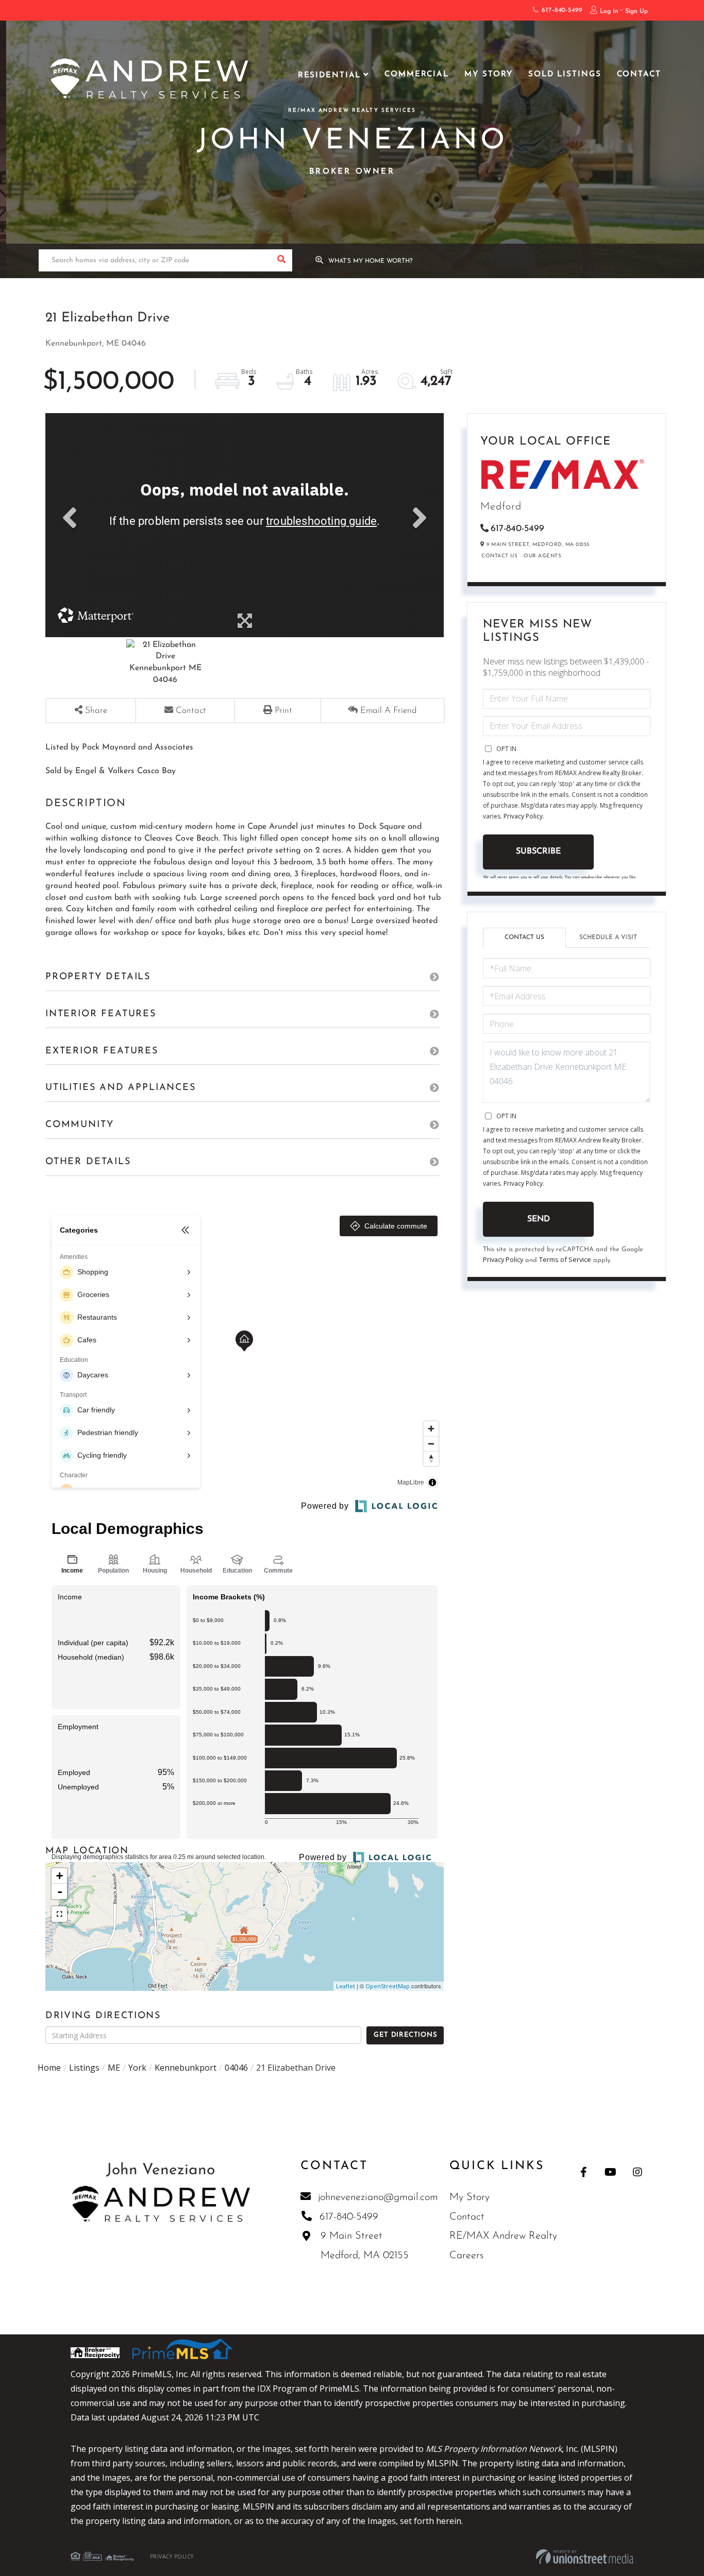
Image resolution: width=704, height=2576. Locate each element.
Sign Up (636, 11)
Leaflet (346, 1986)
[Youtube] (610, 2172)
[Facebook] (584, 2172)
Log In (609, 11)
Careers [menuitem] (466, 2256)
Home (49, 2068)
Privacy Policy (523, 816)
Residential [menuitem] (330, 75)
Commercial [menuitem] (417, 74)
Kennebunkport (186, 2068)
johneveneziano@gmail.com (378, 2197)
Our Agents (542, 556)
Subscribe (538, 851)
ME (114, 2068)
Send (539, 1219)
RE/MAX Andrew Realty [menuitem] (503, 2236)
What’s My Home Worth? (371, 261)
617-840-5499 (560, 10)
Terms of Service (565, 1259)
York (137, 2068)
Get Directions (405, 2035)
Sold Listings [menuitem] (565, 74)
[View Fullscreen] (59, 1914)
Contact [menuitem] (639, 74)
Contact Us (499, 556)
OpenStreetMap (388, 1986)
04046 (236, 2068)
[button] (281, 260)
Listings (84, 2068)
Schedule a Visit (608, 937)
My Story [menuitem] (489, 74)
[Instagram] (637, 2172)
